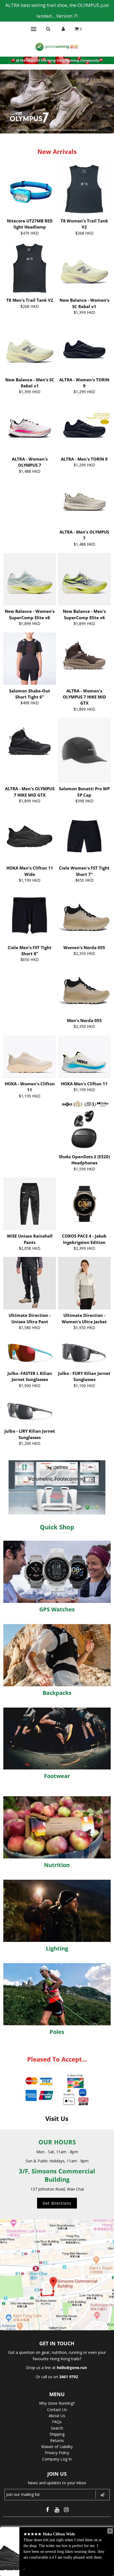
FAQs (57, 2422)
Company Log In (57, 2459)
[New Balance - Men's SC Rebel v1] (30, 348)
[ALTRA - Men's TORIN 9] (84, 427)
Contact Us (57, 2410)
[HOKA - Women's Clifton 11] (30, 1057)
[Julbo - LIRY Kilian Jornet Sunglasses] (30, 1410)
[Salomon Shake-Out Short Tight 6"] (30, 659)
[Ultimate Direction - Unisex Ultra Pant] (30, 1283)
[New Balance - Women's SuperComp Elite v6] (30, 579)
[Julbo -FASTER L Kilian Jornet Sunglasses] (30, 1352)
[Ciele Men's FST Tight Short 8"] (30, 915)
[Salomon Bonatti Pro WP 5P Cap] (84, 750)
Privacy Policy (57, 2453)
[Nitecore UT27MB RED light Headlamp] (30, 189)
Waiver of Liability (57, 2447)
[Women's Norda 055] (84, 915)
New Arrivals (57, 151)
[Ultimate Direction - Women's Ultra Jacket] (84, 1283)
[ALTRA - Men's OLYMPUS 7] (84, 500)
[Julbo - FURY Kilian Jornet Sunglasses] (84, 1352)
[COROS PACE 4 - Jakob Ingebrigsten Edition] (84, 1204)
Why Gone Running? (57, 2403)
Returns (57, 2440)
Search (57, 2428)
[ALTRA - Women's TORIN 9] (84, 348)
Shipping (57, 2434)
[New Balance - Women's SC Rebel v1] (84, 268)
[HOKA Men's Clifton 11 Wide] (30, 831)
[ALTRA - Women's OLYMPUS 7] (30, 427)
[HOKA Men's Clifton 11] (84, 1057)
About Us (57, 2416)
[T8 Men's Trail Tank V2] (30, 268)
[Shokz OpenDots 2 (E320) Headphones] (84, 1125)
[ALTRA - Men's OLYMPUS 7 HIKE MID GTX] (30, 744)
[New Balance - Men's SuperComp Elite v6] (84, 579)
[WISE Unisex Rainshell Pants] (30, 1204)
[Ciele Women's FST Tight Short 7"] (84, 836)
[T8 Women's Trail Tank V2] (84, 189)
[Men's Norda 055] (84, 988)
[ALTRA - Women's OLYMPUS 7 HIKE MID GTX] (84, 659)
